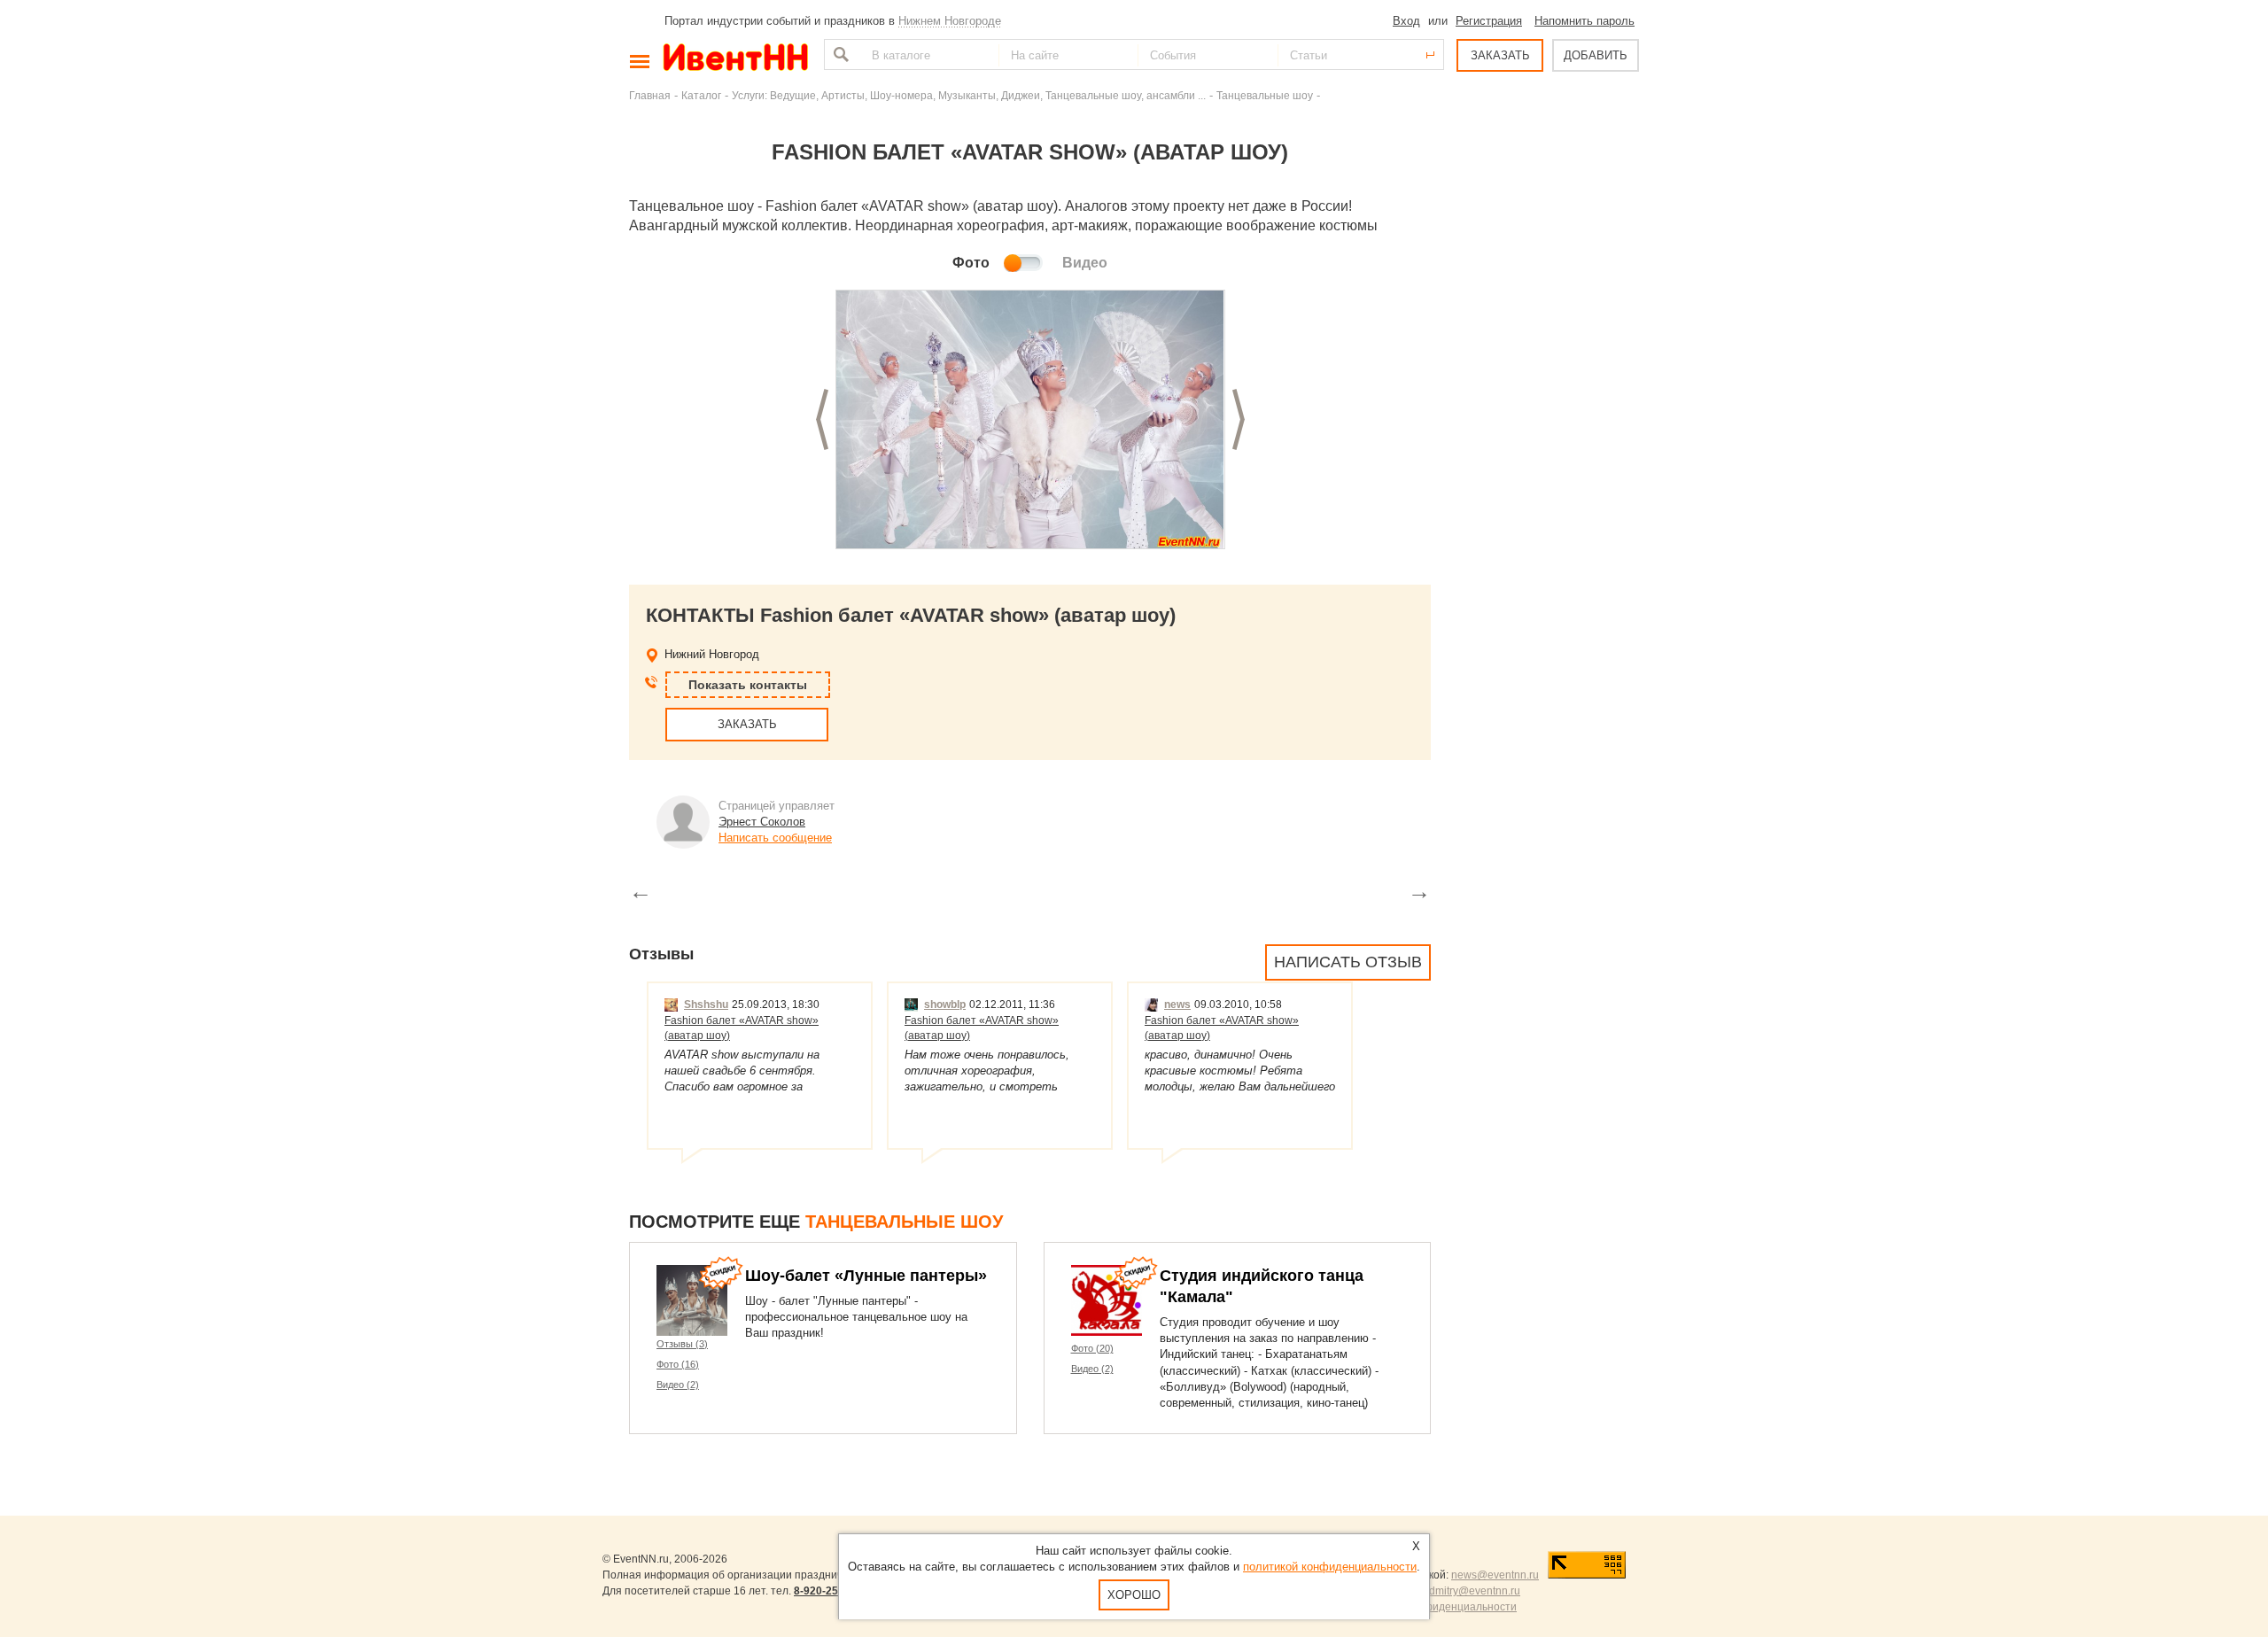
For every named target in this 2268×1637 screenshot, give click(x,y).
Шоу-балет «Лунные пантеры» (866, 1276)
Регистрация (1489, 21)
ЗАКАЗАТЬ (1500, 55)
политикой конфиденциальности (1330, 1567)
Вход (1406, 21)
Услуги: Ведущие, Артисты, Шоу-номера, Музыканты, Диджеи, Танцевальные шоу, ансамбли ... (969, 95)
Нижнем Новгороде (950, 21)
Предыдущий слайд (822, 419)
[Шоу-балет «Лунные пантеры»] (692, 1300)
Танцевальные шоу (1265, 95)
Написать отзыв (1348, 962)
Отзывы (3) (682, 1344)
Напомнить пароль (1584, 21)
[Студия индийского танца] (1107, 1300)
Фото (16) (678, 1364)
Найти (839, 54)
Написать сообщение (775, 838)
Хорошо (1134, 1595)
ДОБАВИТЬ (1596, 55)
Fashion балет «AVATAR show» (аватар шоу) (742, 1028)
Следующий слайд (1239, 419)
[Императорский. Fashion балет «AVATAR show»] (1030, 420)
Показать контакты (748, 685)
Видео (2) (678, 1385)
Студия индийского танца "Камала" (1262, 1286)
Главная (650, 95)
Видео (1085, 263)
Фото (971, 263)
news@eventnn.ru (1495, 1575)
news (1177, 1005)
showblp (945, 1005)
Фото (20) (1092, 1348)
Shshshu (706, 1005)
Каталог (701, 95)
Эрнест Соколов (762, 822)
